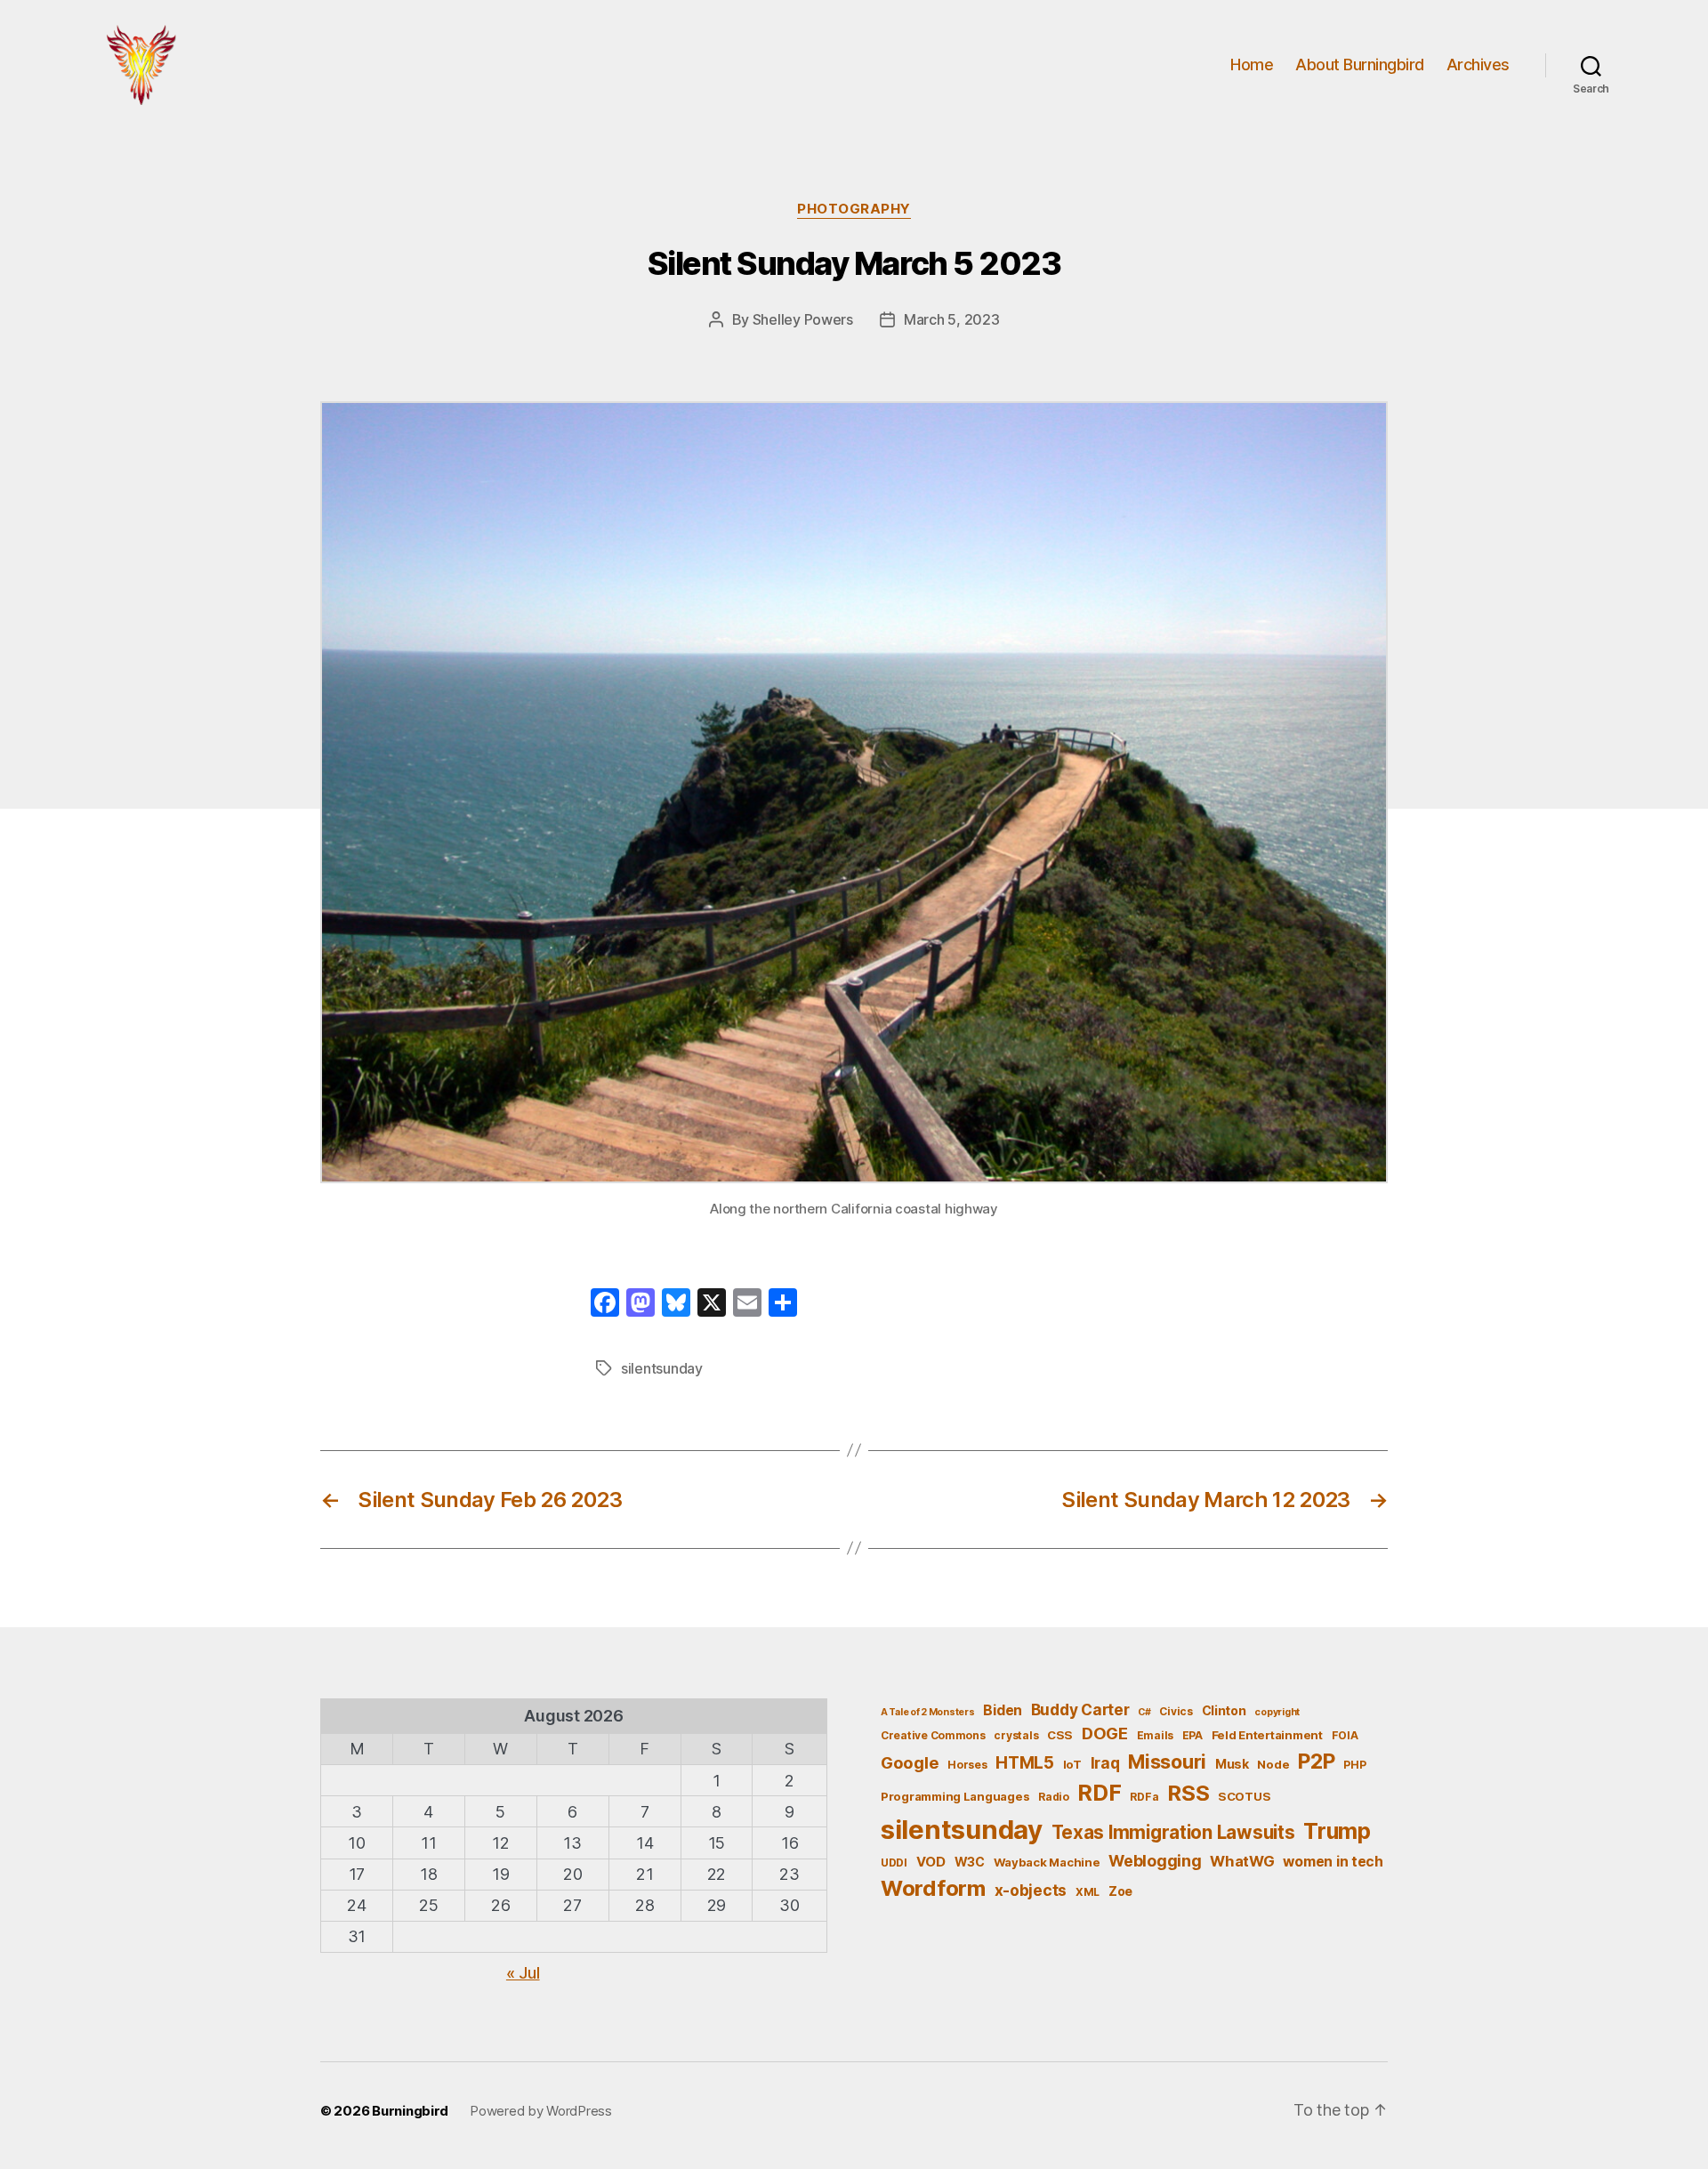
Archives (1478, 65)
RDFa (1144, 1797)
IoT (1072, 1764)
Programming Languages (955, 1796)
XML (1088, 1892)
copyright (1277, 1712)
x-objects (1031, 1890)
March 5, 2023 (952, 319)
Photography (854, 209)
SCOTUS (1244, 1796)
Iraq (1105, 1763)
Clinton (1224, 1710)
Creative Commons (933, 1735)
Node (1273, 1764)
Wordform (933, 1888)
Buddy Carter (1080, 1709)
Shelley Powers (803, 319)
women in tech (1333, 1862)
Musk (1232, 1764)
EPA (1192, 1735)
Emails (1155, 1735)
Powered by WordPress (541, 2111)
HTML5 (1025, 1763)
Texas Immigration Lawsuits (1173, 1832)
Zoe (1120, 1891)
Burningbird (410, 2111)
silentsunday (662, 1368)
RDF (1099, 1793)
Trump (1337, 1831)
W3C (970, 1862)
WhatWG (1242, 1861)
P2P (1316, 1762)
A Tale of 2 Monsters (928, 1712)
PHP (1354, 1765)
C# (1144, 1712)
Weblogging (1155, 1861)
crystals (1016, 1735)
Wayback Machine (1047, 1862)
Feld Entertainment (1267, 1735)
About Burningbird (1360, 65)
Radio (1054, 1797)
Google (910, 1762)
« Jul (523, 1973)
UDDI (894, 1863)
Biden (1003, 1710)
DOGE (1105, 1733)
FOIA (1345, 1735)
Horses (967, 1765)
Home (1252, 65)
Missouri (1167, 1762)
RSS (1188, 1793)
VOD (931, 1862)
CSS (1060, 1735)
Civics (1176, 1711)
